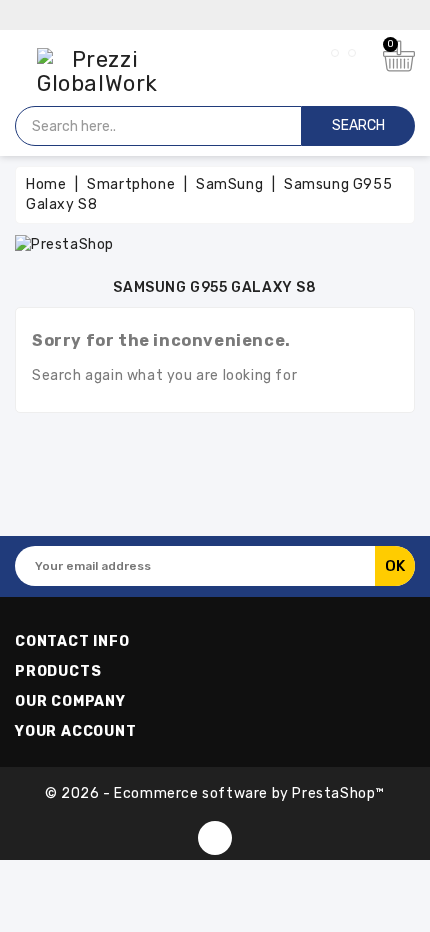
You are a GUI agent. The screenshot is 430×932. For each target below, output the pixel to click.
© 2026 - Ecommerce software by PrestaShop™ (215, 793)
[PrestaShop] (64, 243)
